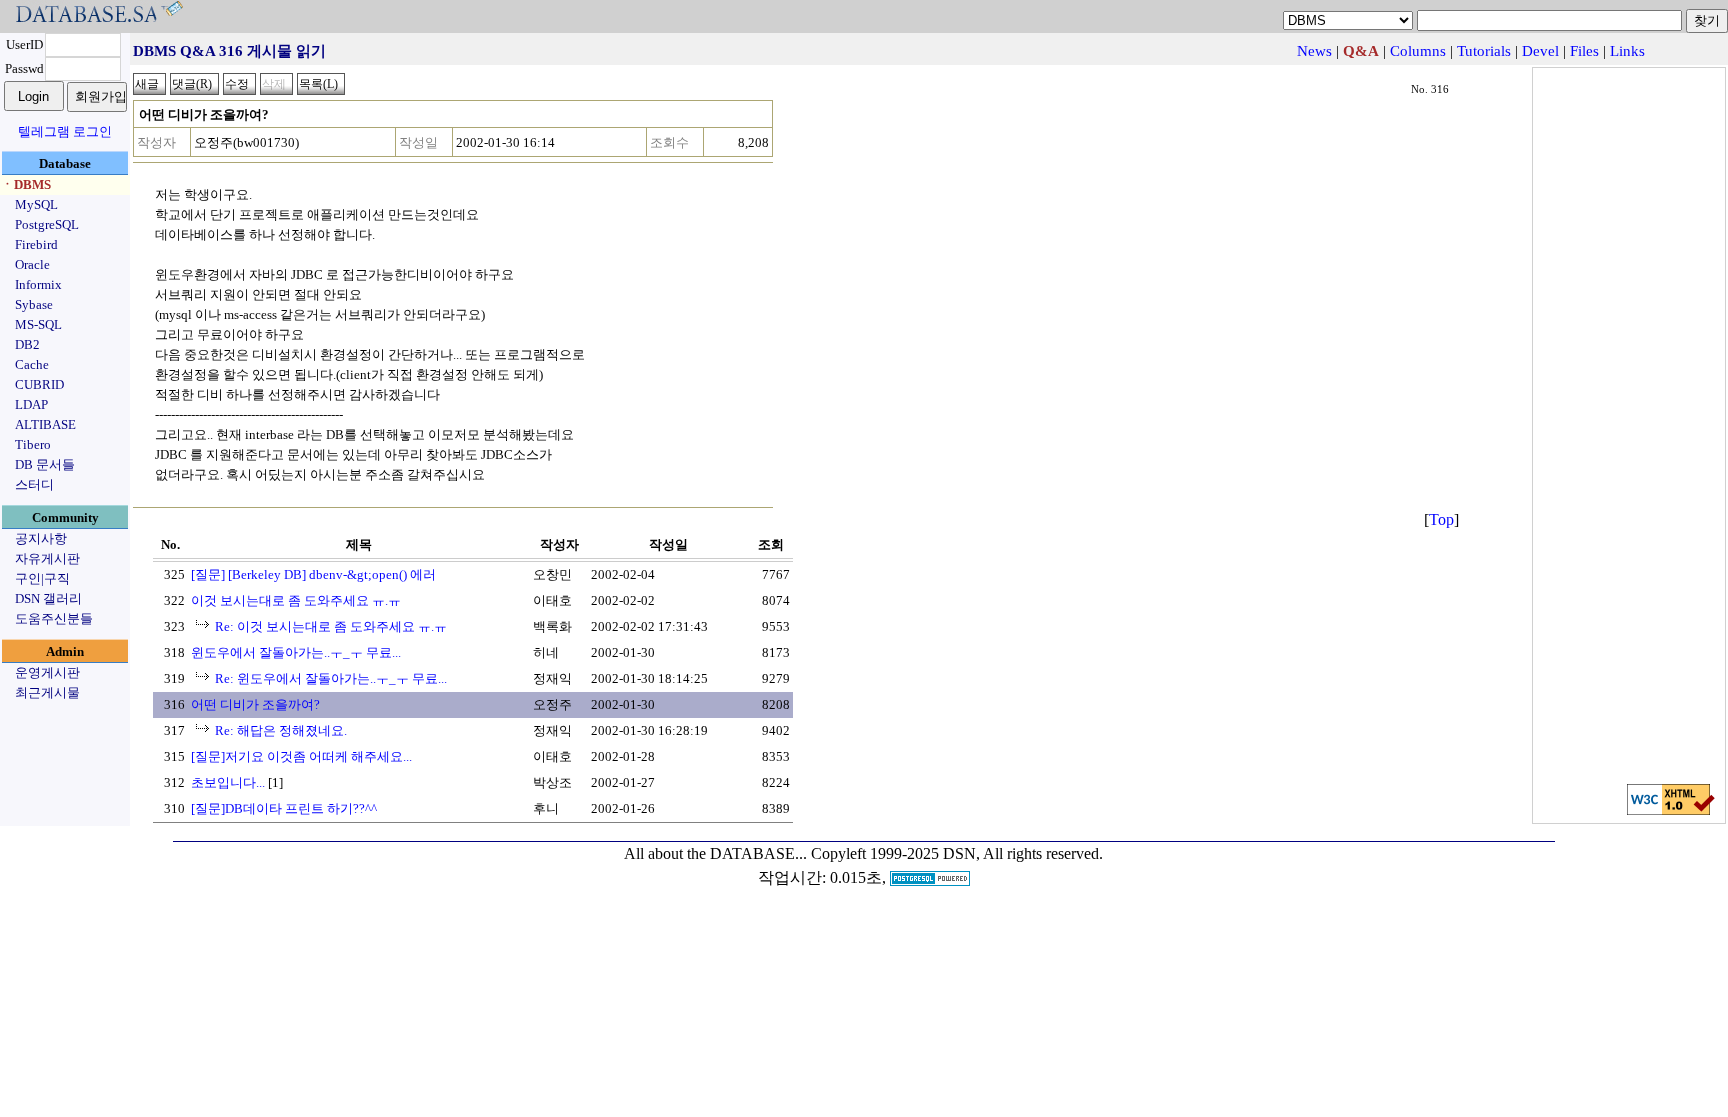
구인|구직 (42, 578)
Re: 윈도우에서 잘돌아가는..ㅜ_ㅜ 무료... (331, 678)
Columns (1418, 51)
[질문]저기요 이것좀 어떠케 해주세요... (301, 756)
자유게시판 (47, 558)
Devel (1540, 51)
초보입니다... (228, 782)
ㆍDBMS (26, 184)
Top (1441, 519)
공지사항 (41, 538)
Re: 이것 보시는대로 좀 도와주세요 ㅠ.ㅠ (331, 626)
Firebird (36, 244)
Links (1627, 51)
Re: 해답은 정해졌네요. (281, 730)
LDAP (31, 404)
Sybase (34, 304)
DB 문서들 (45, 464)
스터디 (34, 484)
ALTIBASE (45, 424)
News (1314, 51)
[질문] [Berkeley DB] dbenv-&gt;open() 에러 (313, 574)
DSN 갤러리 (48, 598)
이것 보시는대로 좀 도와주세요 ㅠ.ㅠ (296, 600)
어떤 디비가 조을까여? (255, 704)
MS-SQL (38, 324)
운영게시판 (47, 672)
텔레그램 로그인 (65, 131)
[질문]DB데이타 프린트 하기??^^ (284, 808)
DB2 (27, 344)
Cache (32, 364)
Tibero (33, 444)
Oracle (32, 264)
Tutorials (1484, 51)
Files (1584, 51)
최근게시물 (47, 692)
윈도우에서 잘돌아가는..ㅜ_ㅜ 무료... (296, 652)
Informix (38, 284)
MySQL (36, 204)
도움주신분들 (54, 618)
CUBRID (39, 384)
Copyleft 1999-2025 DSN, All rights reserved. (957, 853)
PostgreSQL (47, 224)
